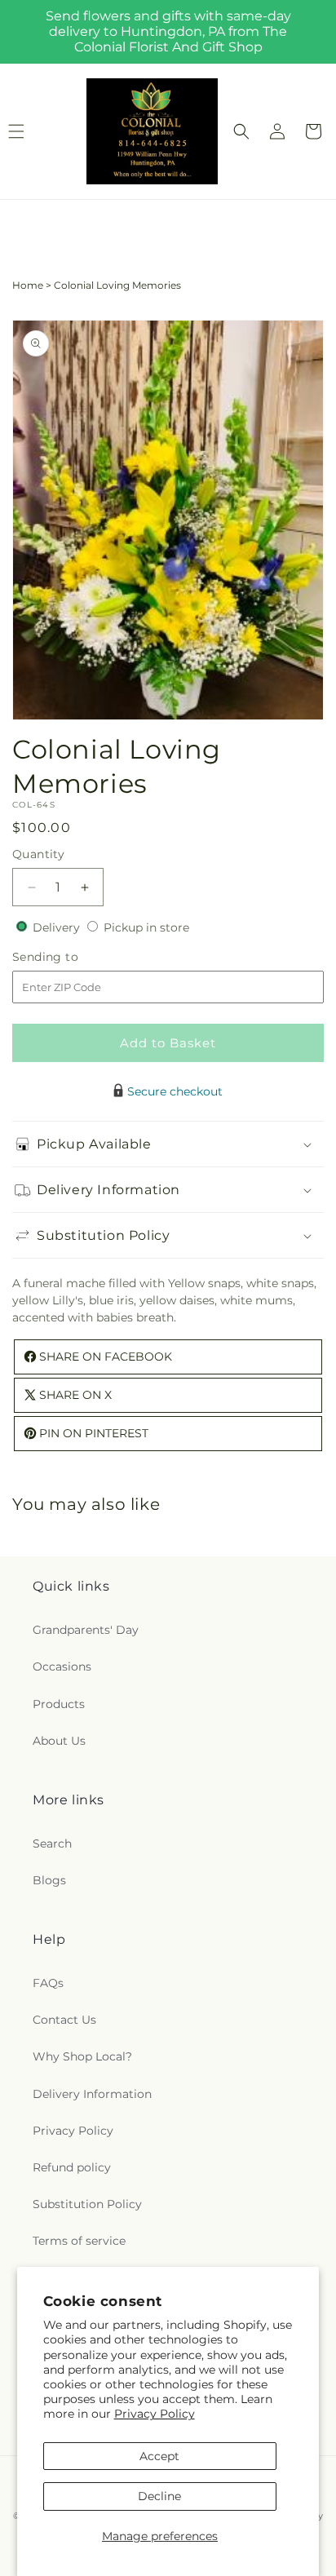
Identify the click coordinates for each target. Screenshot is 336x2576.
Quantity (38, 854)
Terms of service (79, 2241)
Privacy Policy (155, 2414)
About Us (59, 1741)
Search (52, 1843)
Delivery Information (92, 2094)
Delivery (58, 927)
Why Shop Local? (82, 2056)
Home (28, 285)
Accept (159, 2456)
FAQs (48, 1983)
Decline (159, 2496)
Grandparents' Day (86, 1630)
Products (59, 1704)
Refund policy (72, 2167)
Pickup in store (146, 927)
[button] (241, 131)
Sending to (70, 957)
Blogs (49, 1880)
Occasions (62, 1666)
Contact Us (64, 2020)
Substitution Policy (87, 2204)
